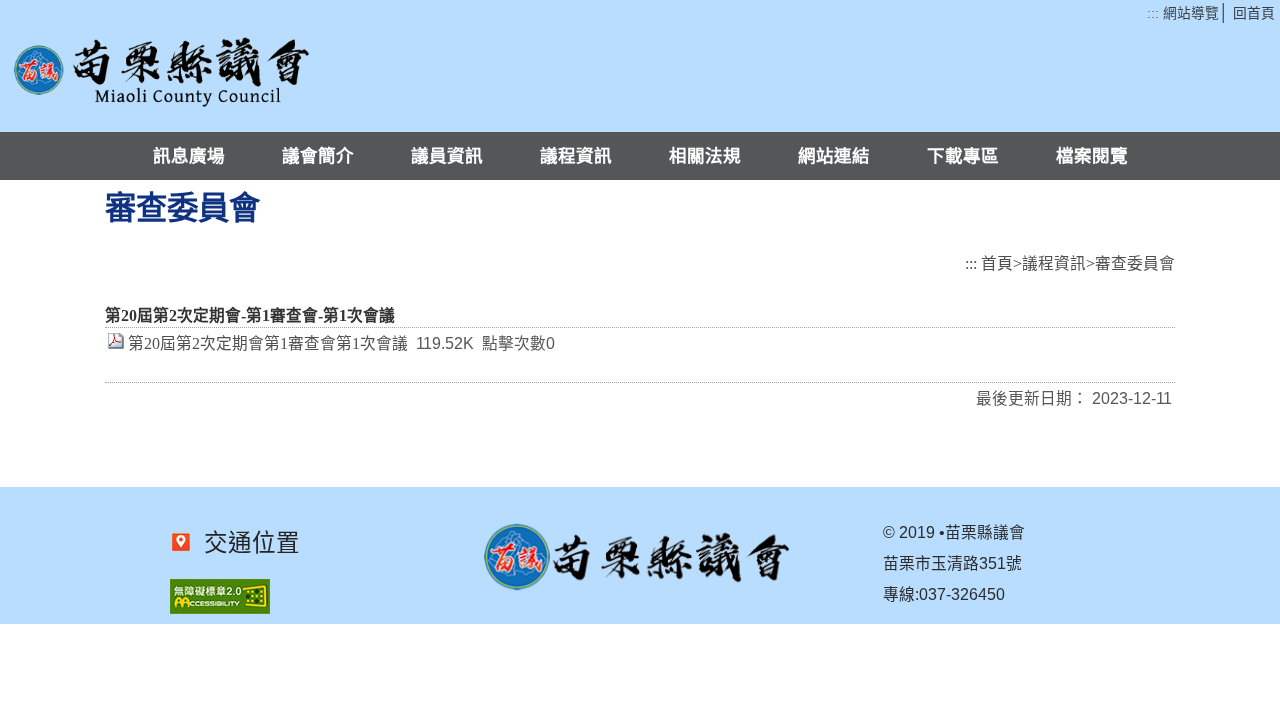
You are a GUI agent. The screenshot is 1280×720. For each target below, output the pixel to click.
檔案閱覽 (1092, 156)
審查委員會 (1135, 263)
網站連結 (834, 156)
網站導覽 (1191, 13)
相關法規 (705, 156)
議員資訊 (447, 156)
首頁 (997, 263)
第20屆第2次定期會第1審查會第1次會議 (268, 343)
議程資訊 (576, 156)
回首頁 (1254, 13)
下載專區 (963, 156)
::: (1153, 13)
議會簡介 (318, 156)
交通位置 (246, 543)
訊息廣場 (189, 156)
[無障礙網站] (220, 608)
